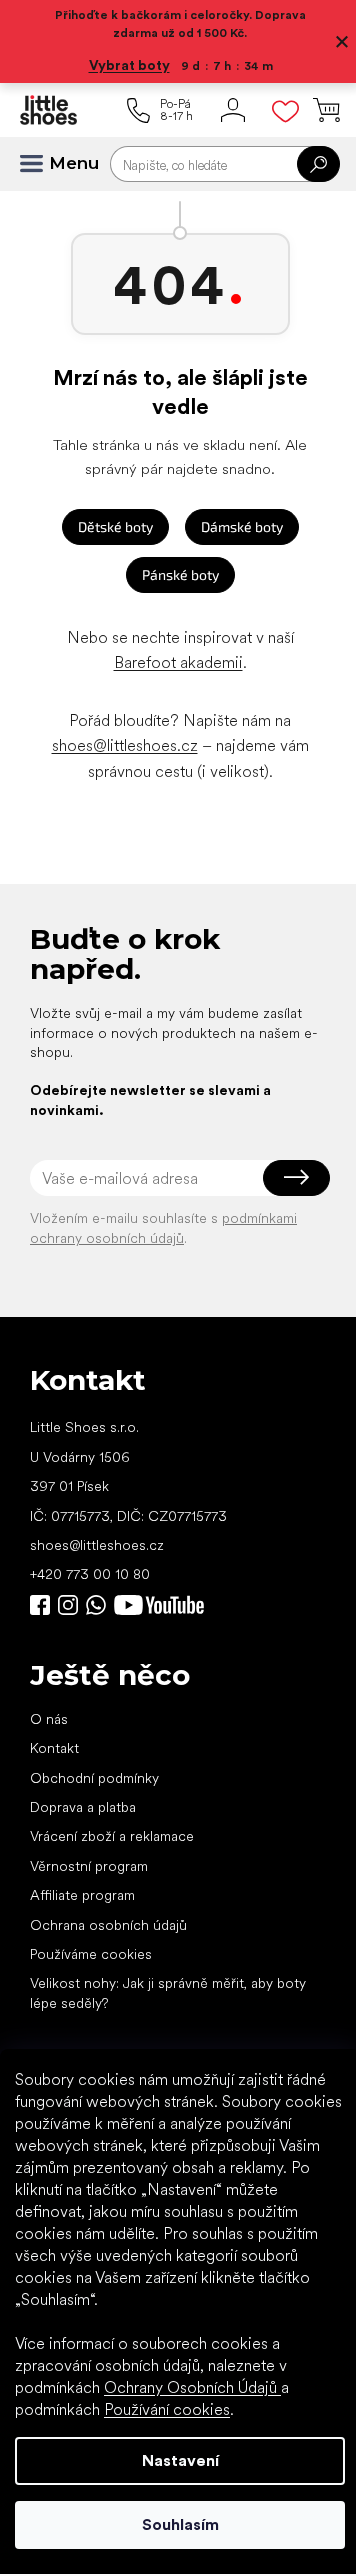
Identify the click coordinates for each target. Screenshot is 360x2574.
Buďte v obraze (40, 1605)
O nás (49, 1719)
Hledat (318, 164)
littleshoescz (68, 1605)
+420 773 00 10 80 (90, 1574)
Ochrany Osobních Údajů (192, 2387)
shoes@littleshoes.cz (125, 745)
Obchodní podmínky (94, 1778)
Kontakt (54, 1748)
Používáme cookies (91, 1954)
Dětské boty (115, 526)
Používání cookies (167, 2409)
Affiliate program (82, 1895)
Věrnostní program (89, 1866)
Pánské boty (180, 574)
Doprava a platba (83, 1807)
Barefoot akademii (178, 662)
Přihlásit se (296, 1178)
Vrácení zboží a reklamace (112, 1836)
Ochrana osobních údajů (108, 1925)
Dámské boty (242, 526)
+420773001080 (100, 1605)
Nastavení (180, 2460)
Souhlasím (180, 2524)
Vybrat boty (129, 65)
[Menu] (40, 164)
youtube (159, 1605)
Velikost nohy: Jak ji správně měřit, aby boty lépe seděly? (168, 1992)
